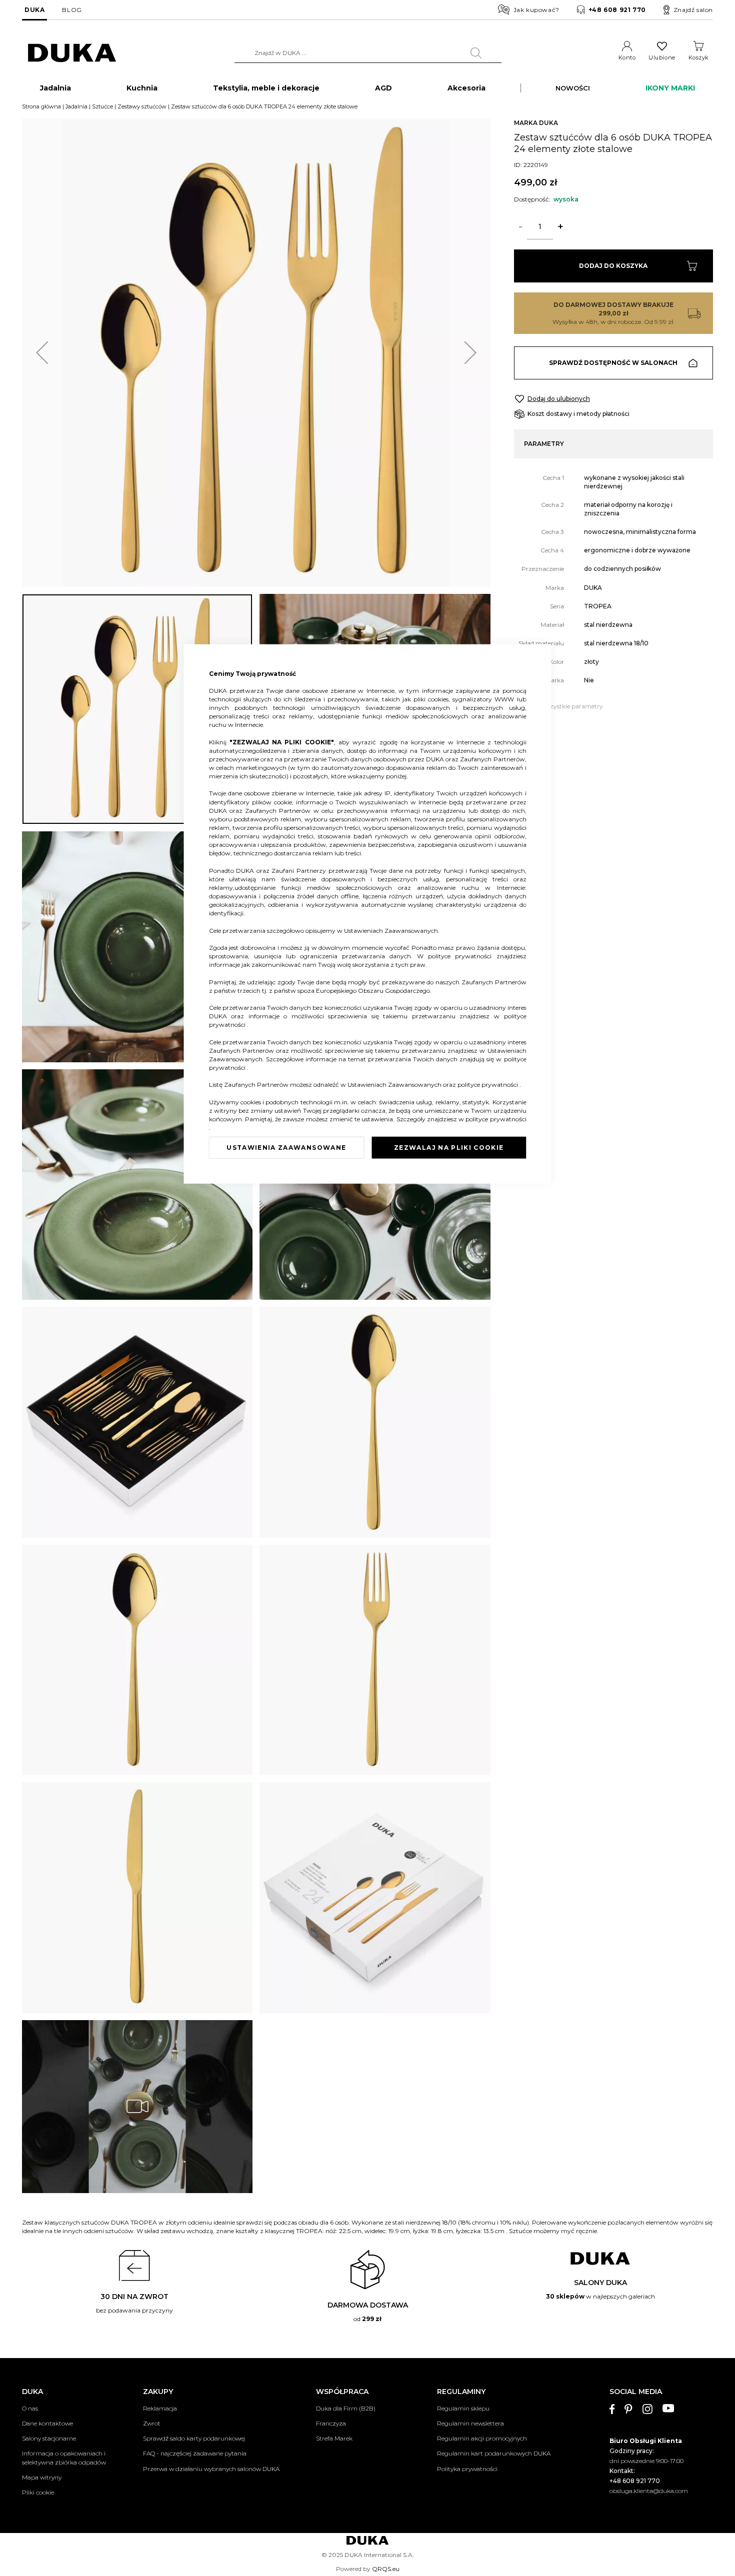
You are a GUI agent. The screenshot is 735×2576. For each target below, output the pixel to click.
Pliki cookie (38, 2492)
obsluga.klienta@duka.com (649, 2491)
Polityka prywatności (467, 2469)
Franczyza (331, 2423)
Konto (627, 57)
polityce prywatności (462, 956)
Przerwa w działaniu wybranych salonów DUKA (211, 2469)
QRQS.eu (386, 2569)
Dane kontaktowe (47, 2423)
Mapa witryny (42, 2477)
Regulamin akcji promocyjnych (482, 2438)
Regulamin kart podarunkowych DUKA (494, 2453)
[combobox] (368, 53)
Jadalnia (76, 106)
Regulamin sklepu (463, 2408)
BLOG (72, 10)
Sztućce (102, 106)
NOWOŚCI (573, 88)
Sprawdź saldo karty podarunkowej (194, 2438)
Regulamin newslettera (470, 2423)
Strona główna (41, 106)
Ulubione (662, 57)
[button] (42, 353)
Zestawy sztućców (142, 106)
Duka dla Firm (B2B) (346, 2408)
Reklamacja (160, 2408)
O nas (30, 2408)
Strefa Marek (334, 2438)
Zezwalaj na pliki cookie (449, 1148)
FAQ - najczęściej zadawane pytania (195, 2453)
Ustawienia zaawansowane (286, 1148)
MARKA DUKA (536, 123)
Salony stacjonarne (49, 2438)
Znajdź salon (693, 10)
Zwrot (152, 2423)
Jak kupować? (536, 10)
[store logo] (72, 53)
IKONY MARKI (670, 88)
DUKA (34, 10)
